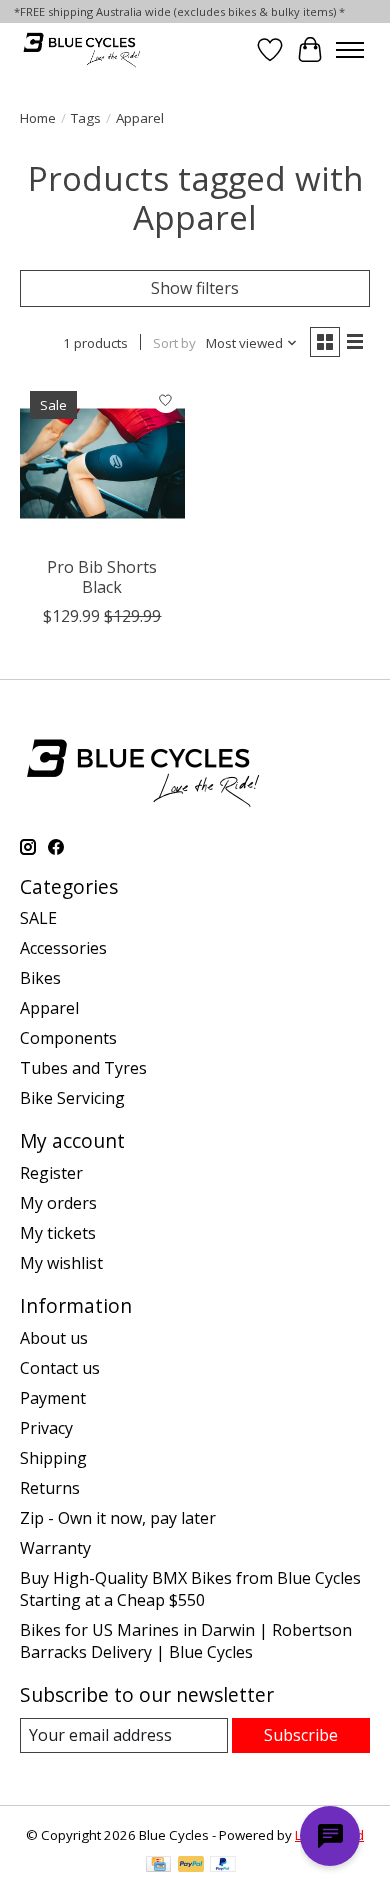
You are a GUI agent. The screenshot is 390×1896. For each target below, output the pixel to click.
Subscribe (301, 1735)
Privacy (46, 1428)
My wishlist (61, 1263)
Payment (53, 1398)
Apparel (49, 1008)
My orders (58, 1203)
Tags (86, 118)
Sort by (174, 343)
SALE (38, 918)
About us (54, 1338)
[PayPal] (191, 1866)
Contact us (60, 1368)
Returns (50, 1488)
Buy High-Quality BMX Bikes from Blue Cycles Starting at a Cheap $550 (190, 1589)
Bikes (40, 978)
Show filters (195, 288)
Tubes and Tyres (83, 1068)
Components (68, 1038)
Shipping (53, 1458)
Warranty (55, 1548)
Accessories (63, 948)
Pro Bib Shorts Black (102, 576)
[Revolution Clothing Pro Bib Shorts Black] (102, 463)
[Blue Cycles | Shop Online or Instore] (81, 49)
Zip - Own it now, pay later (118, 1518)
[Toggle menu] (350, 50)
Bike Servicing (72, 1098)
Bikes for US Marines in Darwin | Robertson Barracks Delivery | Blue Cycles (186, 1641)
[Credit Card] (158, 1866)
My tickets (58, 1233)
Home (38, 118)
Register (51, 1173)
